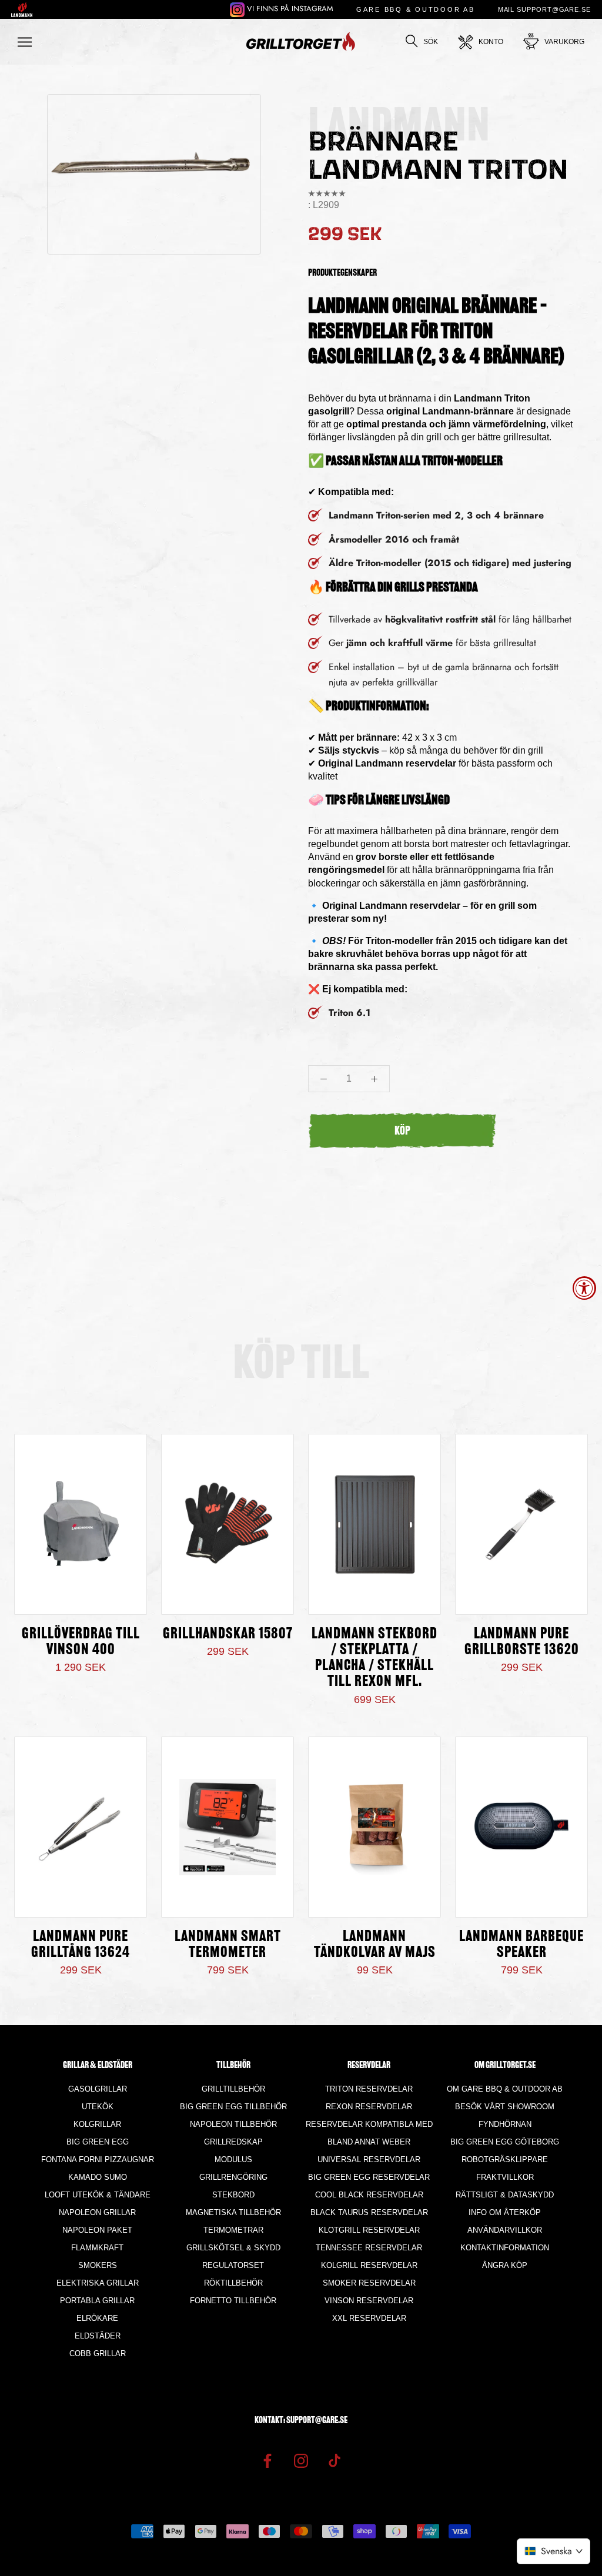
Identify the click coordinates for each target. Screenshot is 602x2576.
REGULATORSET (233, 2265)
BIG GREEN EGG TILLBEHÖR (233, 2107)
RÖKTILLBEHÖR (233, 2283)
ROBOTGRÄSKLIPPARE (505, 2160)
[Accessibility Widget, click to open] (584, 1288)
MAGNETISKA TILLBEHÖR (233, 2212)
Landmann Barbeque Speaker (521, 1945)
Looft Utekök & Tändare (98, 2195)
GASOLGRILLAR (98, 2089)
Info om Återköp (505, 2212)
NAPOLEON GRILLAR (97, 2212)
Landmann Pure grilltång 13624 (81, 1945)
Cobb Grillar (98, 2353)
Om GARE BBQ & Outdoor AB (505, 2089)
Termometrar (233, 2230)
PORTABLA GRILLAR (97, 2301)
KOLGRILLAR (97, 2124)
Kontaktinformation (505, 2248)
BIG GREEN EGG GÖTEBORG (505, 2142)
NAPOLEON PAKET (97, 2230)
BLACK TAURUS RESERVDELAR (369, 2212)
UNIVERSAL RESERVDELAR (369, 2160)
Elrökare (97, 2318)
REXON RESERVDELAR (369, 2107)
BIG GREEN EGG (98, 2142)
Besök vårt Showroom (505, 2107)
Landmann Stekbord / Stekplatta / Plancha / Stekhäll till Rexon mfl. (374, 1658)
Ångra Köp (505, 2265)
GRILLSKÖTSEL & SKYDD (233, 2248)
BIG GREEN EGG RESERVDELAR (369, 2177)
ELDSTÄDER (98, 2336)
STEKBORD (233, 2195)
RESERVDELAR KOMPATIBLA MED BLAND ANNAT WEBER (369, 2133)
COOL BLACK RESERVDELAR (369, 2195)
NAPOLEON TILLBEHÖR (233, 2124)
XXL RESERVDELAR (369, 2318)
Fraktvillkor (505, 2177)
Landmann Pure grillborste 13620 (522, 1642)
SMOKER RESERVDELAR (369, 2283)
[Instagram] (301, 2460)
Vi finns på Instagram (289, 9)
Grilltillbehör (233, 2089)
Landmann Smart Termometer (228, 1945)
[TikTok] (335, 2460)
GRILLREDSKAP (233, 2142)
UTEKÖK (98, 2107)
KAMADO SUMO (98, 2177)
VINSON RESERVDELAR (369, 2301)
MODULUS (233, 2160)
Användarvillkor (505, 2230)
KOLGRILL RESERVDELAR (369, 2265)
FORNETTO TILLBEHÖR (233, 2301)
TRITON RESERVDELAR (369, 2089)
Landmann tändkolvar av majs (375, 1945)
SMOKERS (98, 2265)
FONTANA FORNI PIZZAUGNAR (98, 2160)
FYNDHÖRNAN (505, 2124)
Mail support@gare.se (544, 9)
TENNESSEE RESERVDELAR (369, 2248)
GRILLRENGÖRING (233, 2177)
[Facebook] (267, 2460)
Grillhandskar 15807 (228, 1635)
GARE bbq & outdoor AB (416, 9)
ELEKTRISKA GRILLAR (98, 2283)
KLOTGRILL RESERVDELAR (369, 2230)
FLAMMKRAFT (97, 2248)
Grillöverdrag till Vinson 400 (81, 1642)
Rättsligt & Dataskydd (505, 2195)
